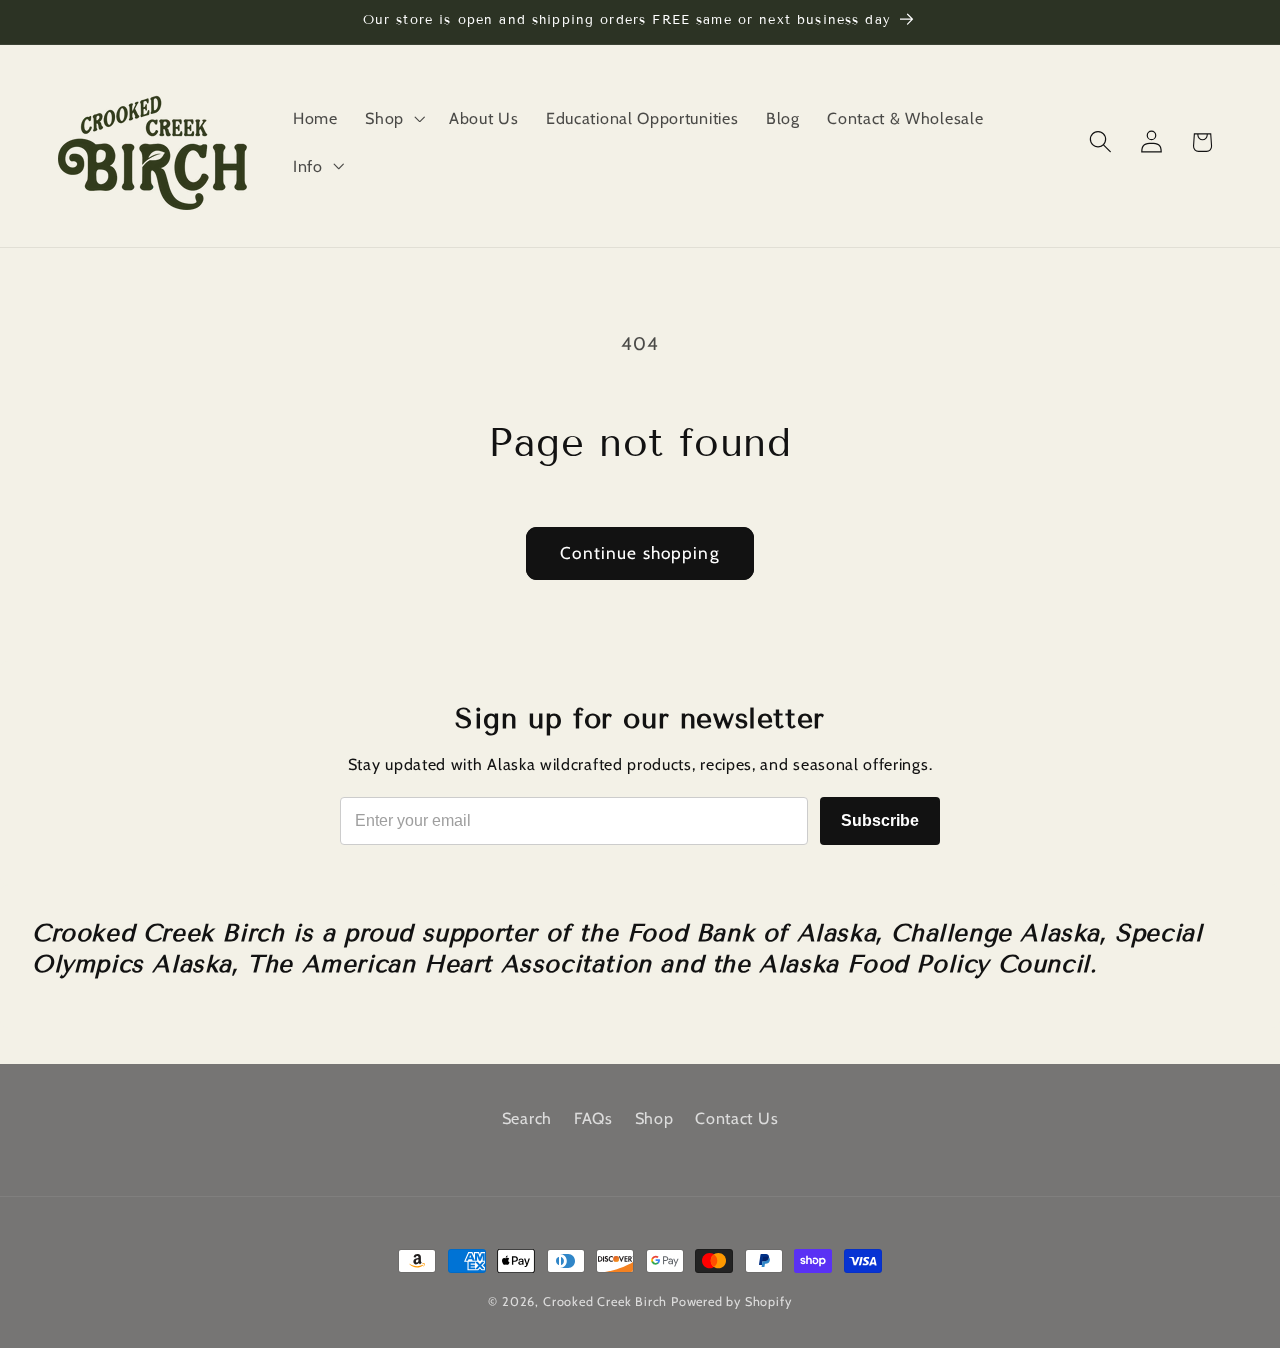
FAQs (593, 1118)
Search (527, 1118)
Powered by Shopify (731, 1301)
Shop (654, 1118)
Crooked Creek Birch (605, 1301)
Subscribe (880, 820)
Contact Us (736, 1118)
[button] (393, 118)
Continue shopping (640, 552)
